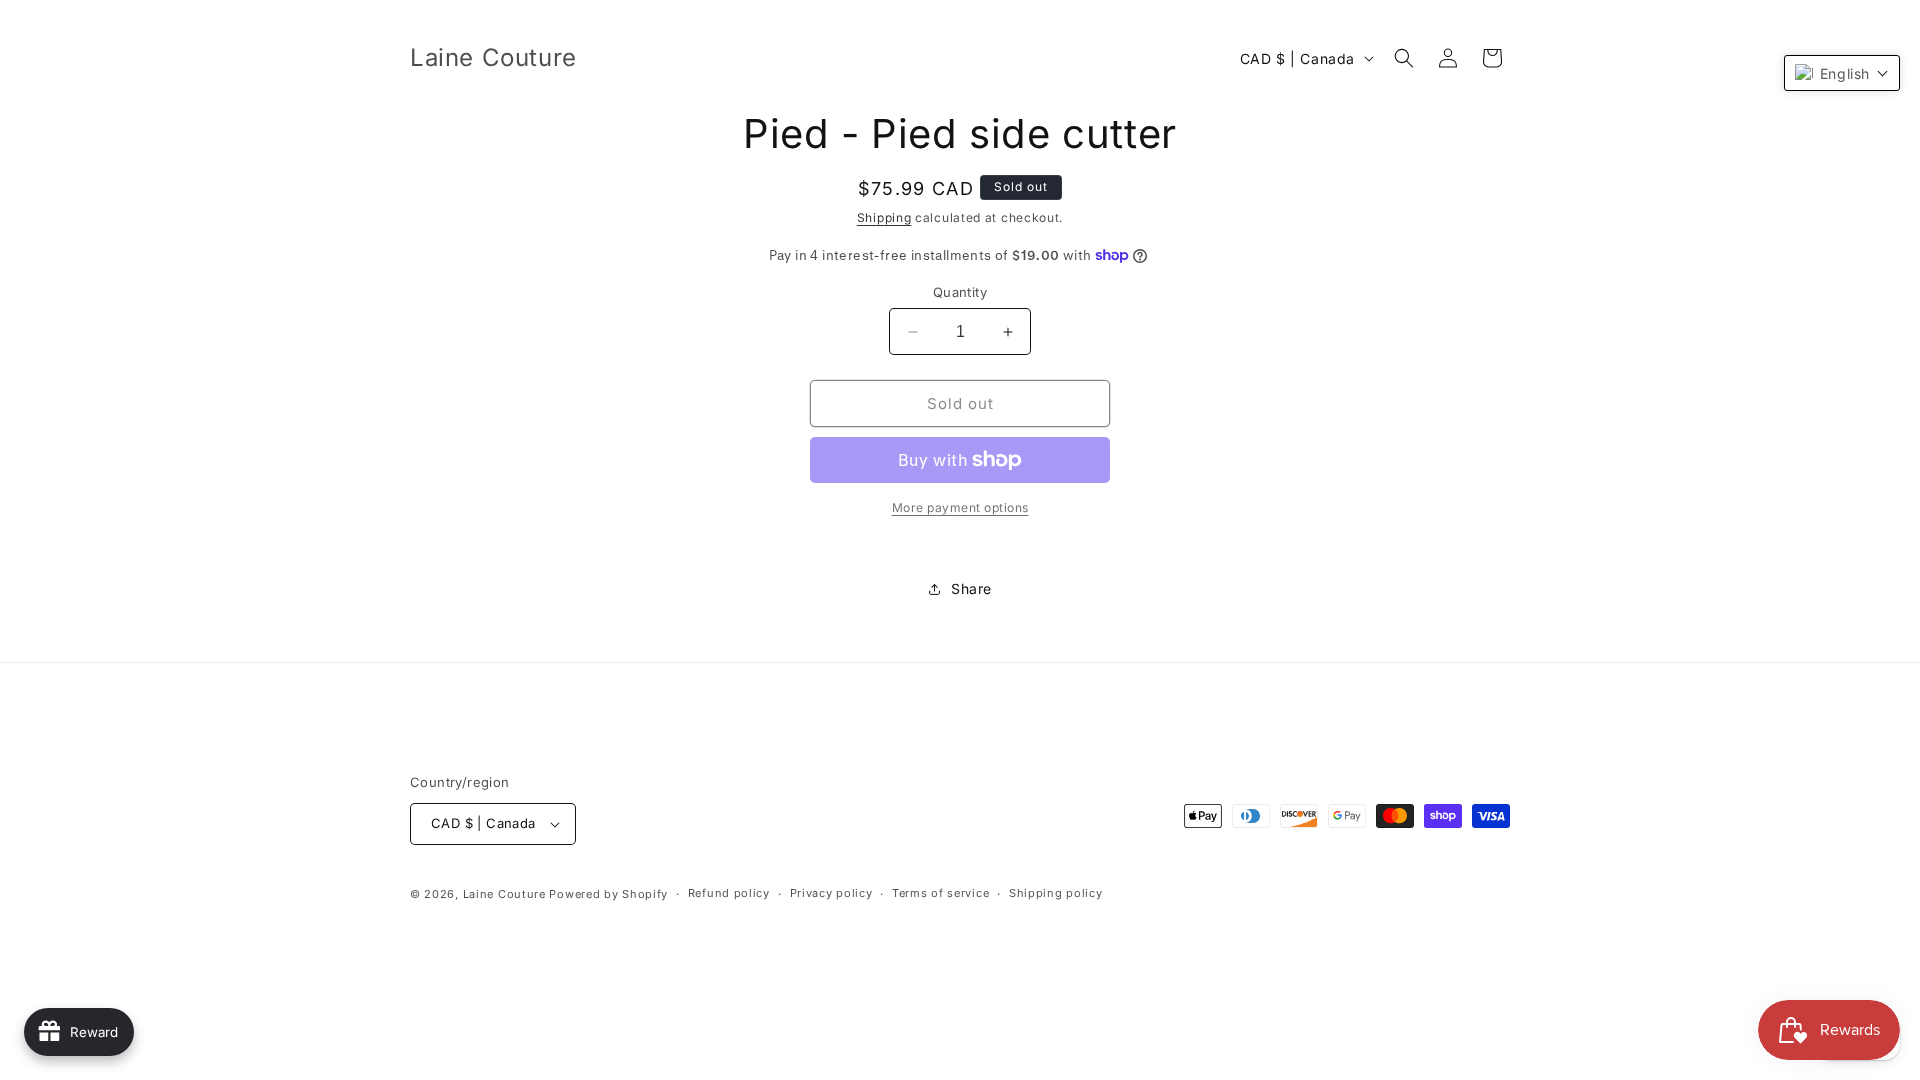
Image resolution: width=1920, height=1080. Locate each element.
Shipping (884, 217)
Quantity (960, 292)
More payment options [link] (960, 507)
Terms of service (940, 893)
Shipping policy (1056, 893)
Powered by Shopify (608, 894)
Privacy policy (831, 893)
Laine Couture (504, 894)
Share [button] (971, 588)
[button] (1404, 58)
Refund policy (729, 893)
